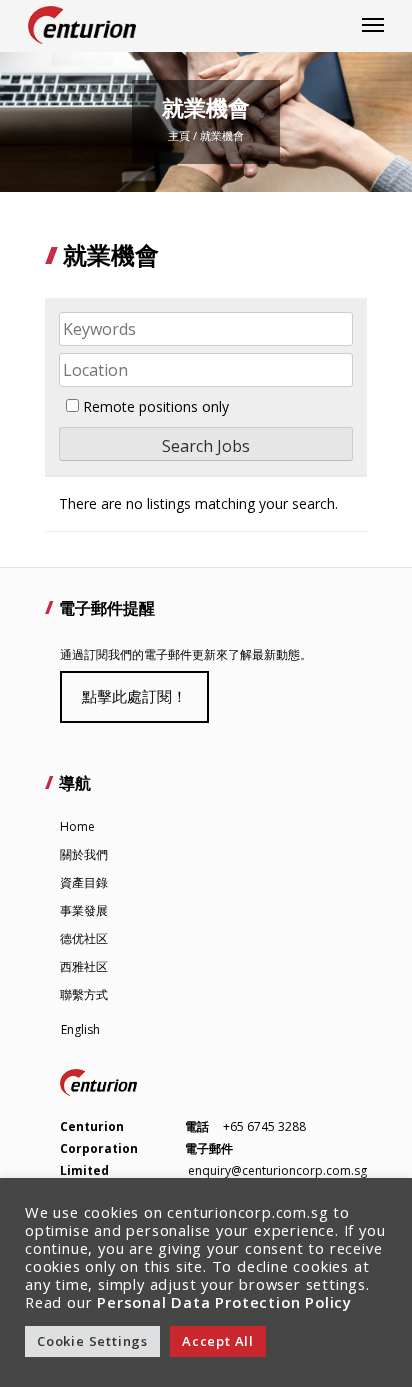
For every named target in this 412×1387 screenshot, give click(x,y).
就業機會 (222, 135)
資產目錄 (84, 882)
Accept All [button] (218, 1341)
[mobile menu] (373, 25)
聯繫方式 (84, 994)
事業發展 (84, 910)
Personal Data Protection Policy (224, 1302)
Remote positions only (156, 406)
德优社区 (84, 938)
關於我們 (84, 854)
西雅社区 (84, 966)
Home (77, 826)
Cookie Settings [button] (92, 1341)
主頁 (179, 135)
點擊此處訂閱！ (134, 696)
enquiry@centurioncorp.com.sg (277, 1170)
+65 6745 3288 (264, 1126)
